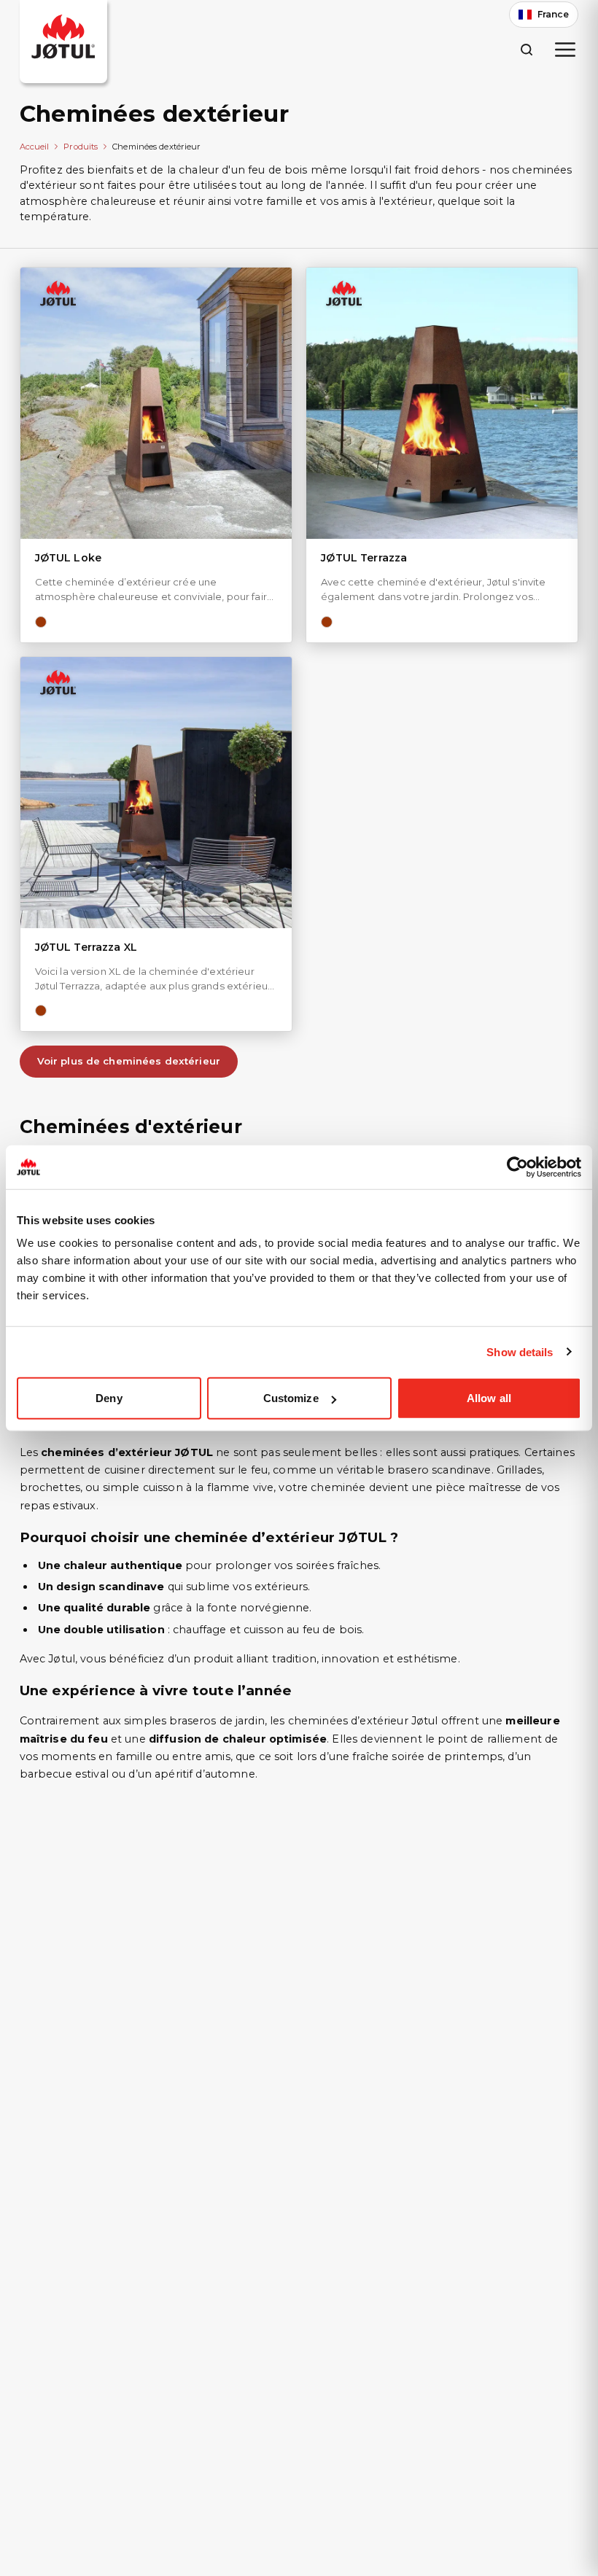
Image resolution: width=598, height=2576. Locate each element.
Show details (520, 1351)
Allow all (489, 1398)
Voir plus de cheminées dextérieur (129, 1061)
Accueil (35, 147)
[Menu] (565, 50)
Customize (291, 1398)
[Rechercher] (526, 49)
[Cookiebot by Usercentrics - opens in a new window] (517, 1167)
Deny (109, 1398)
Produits (81, 147)
